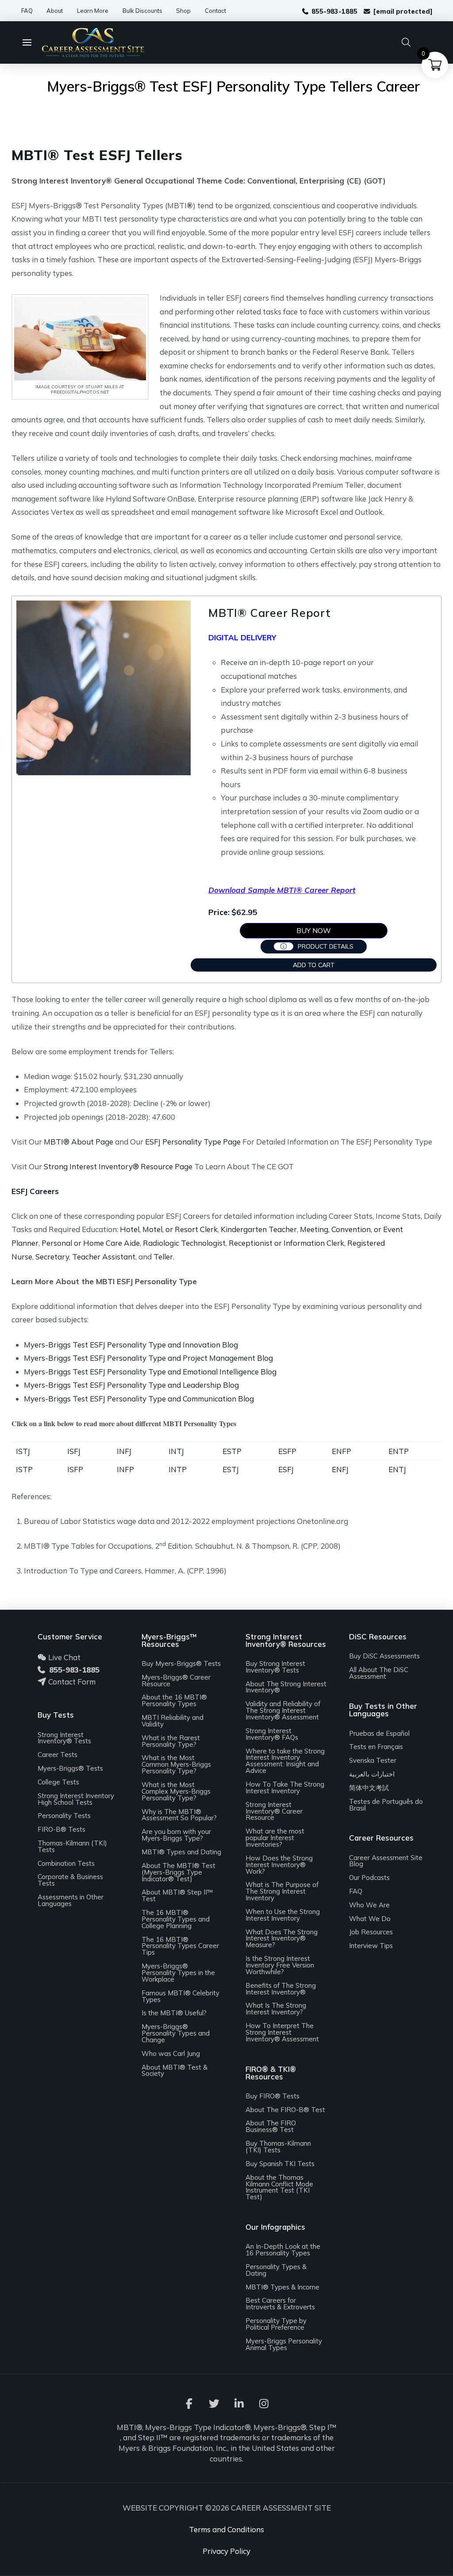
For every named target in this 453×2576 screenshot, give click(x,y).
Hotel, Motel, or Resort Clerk (169, 1229)
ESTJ (231, 1469)
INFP (125, 1469)
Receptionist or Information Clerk (286, 1243)
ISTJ (23, 1451)
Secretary (52, 1257)
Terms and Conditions (226, 2529)
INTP (178, 1469)
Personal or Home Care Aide (91, 1243)
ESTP (232, 1451)
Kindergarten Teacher (259, 1229)
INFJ (124, 1451)
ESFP (287, 1451)
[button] (31, 42)
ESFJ (286, 1469)
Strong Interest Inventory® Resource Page (118, 1166)
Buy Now (314, 930)
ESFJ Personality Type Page (193, 1142)
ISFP (75, 1469)
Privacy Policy (226, 2551)
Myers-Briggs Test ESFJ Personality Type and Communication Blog (139, 1399)
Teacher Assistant (104, 1257)
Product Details (326, 946)
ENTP (399, 1451)
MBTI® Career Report (269, 613)
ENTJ (397, 1469)
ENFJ (340, 1469)
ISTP (24, 1469)
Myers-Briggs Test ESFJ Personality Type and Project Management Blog (148, 1358)
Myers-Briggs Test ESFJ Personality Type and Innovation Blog (131, 1345)
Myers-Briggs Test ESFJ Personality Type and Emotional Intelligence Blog (150, 1372)
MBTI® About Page (79, 1142)
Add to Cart (314, 965)
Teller (163, 1257)
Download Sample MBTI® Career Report (282, 890)
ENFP (342, 1451)
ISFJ (74, 1451)
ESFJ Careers (35, 1191)
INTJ (176, 1451)
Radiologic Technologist (184, 1243)
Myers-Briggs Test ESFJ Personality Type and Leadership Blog (131, 1385)
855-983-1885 (74, 1670)
